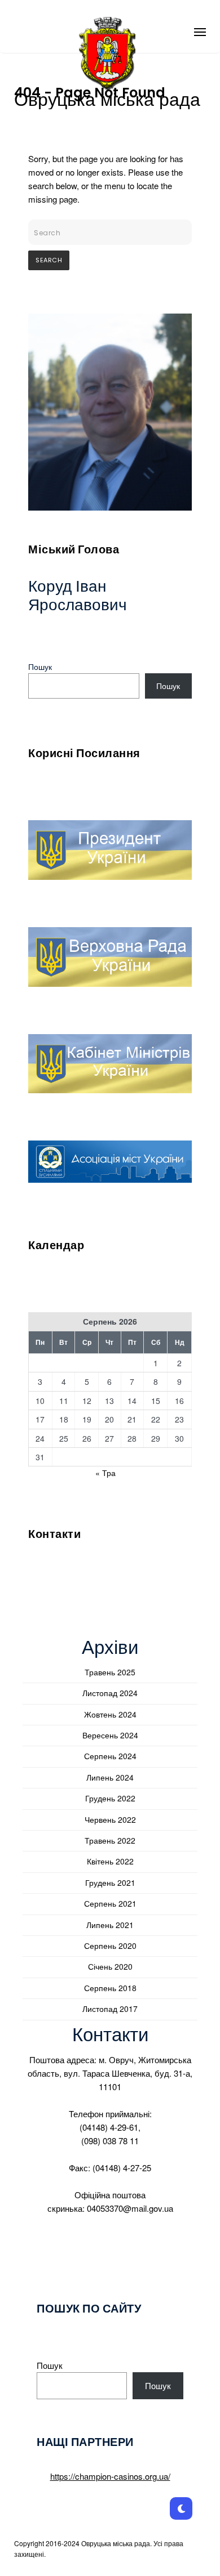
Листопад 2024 (110, 1693)
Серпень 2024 (110, 1756)
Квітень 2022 (110, 1861)
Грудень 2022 (110, 1798)
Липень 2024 (110, 1777)
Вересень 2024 (110, 1735)
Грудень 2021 (110, 1882)
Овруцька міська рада (107, 100)
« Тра (105, 1473)
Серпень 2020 (110, 1946)
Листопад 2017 (110, 2009)
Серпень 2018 (110, 1988)
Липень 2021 (110, 1925)
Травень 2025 (110, 1672)
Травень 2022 (110, 1840)
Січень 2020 (110, 1966)
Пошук (40, 667)
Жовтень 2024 (110, 1714)
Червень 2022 (110, 1819)
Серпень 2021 (110, 1903)
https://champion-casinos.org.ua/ (110, 2476)
